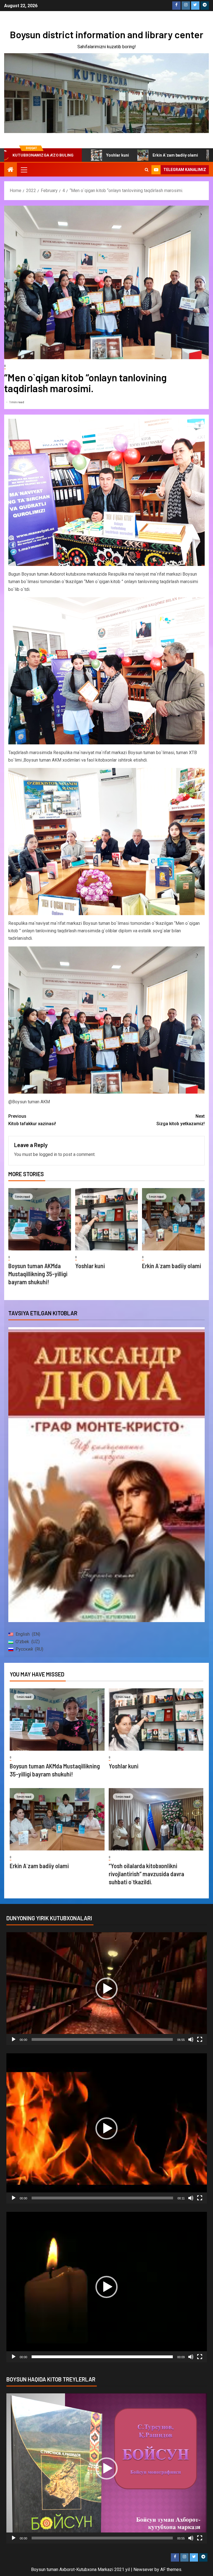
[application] (107, 1989)
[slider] (102, 2039)
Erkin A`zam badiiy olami (96, 155)
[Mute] (191, 2039)
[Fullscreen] (200, 2039)
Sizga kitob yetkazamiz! (181, 1120)
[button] (106, 1989)
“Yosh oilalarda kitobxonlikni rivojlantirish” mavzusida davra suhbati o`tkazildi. (146, 1874)
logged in (48, 1154)
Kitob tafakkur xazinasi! (32, 1120)
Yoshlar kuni (90, 1266)
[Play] (14, 2039)
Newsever (143, 2569)
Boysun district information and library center (106, 34)
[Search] (147, 170)
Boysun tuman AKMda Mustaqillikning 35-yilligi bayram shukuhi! (38, 1274)
